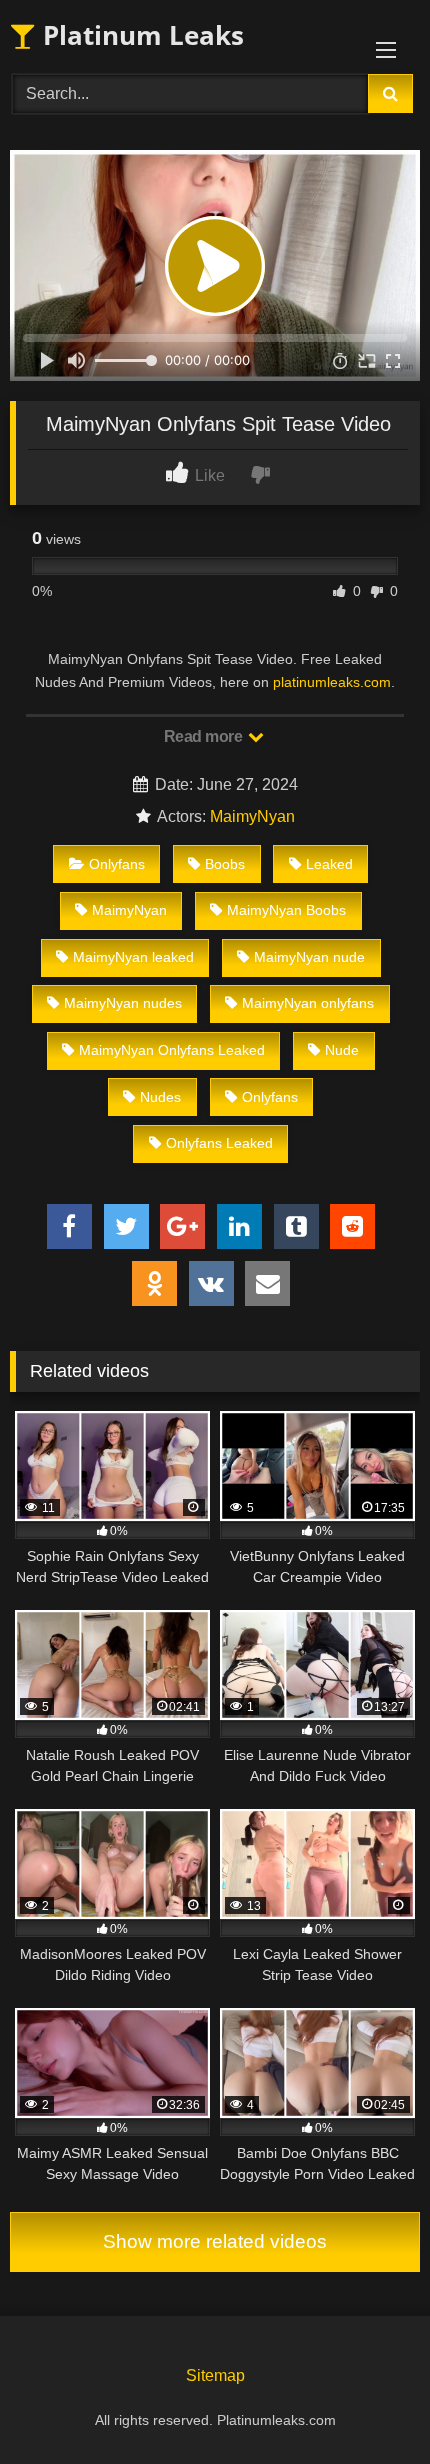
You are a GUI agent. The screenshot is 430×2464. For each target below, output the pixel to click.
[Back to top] (368, 2404)
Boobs (225, 864)
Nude (342, 1050)
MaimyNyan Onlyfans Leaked (172, 1050)
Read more (205, 736)
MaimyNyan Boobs (286, 910)
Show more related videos (215, 2241)
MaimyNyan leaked (133, 957)
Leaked (329, 864)
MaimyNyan (252, 816)
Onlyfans (117, 864)
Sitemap (215, 2375)
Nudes (160, 1097)
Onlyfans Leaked (219, 1143)
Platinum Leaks (140, 35)
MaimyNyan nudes (123, 1003)
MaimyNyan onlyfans (308, 1003)
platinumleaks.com (332, 682)
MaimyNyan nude (309, 957)
